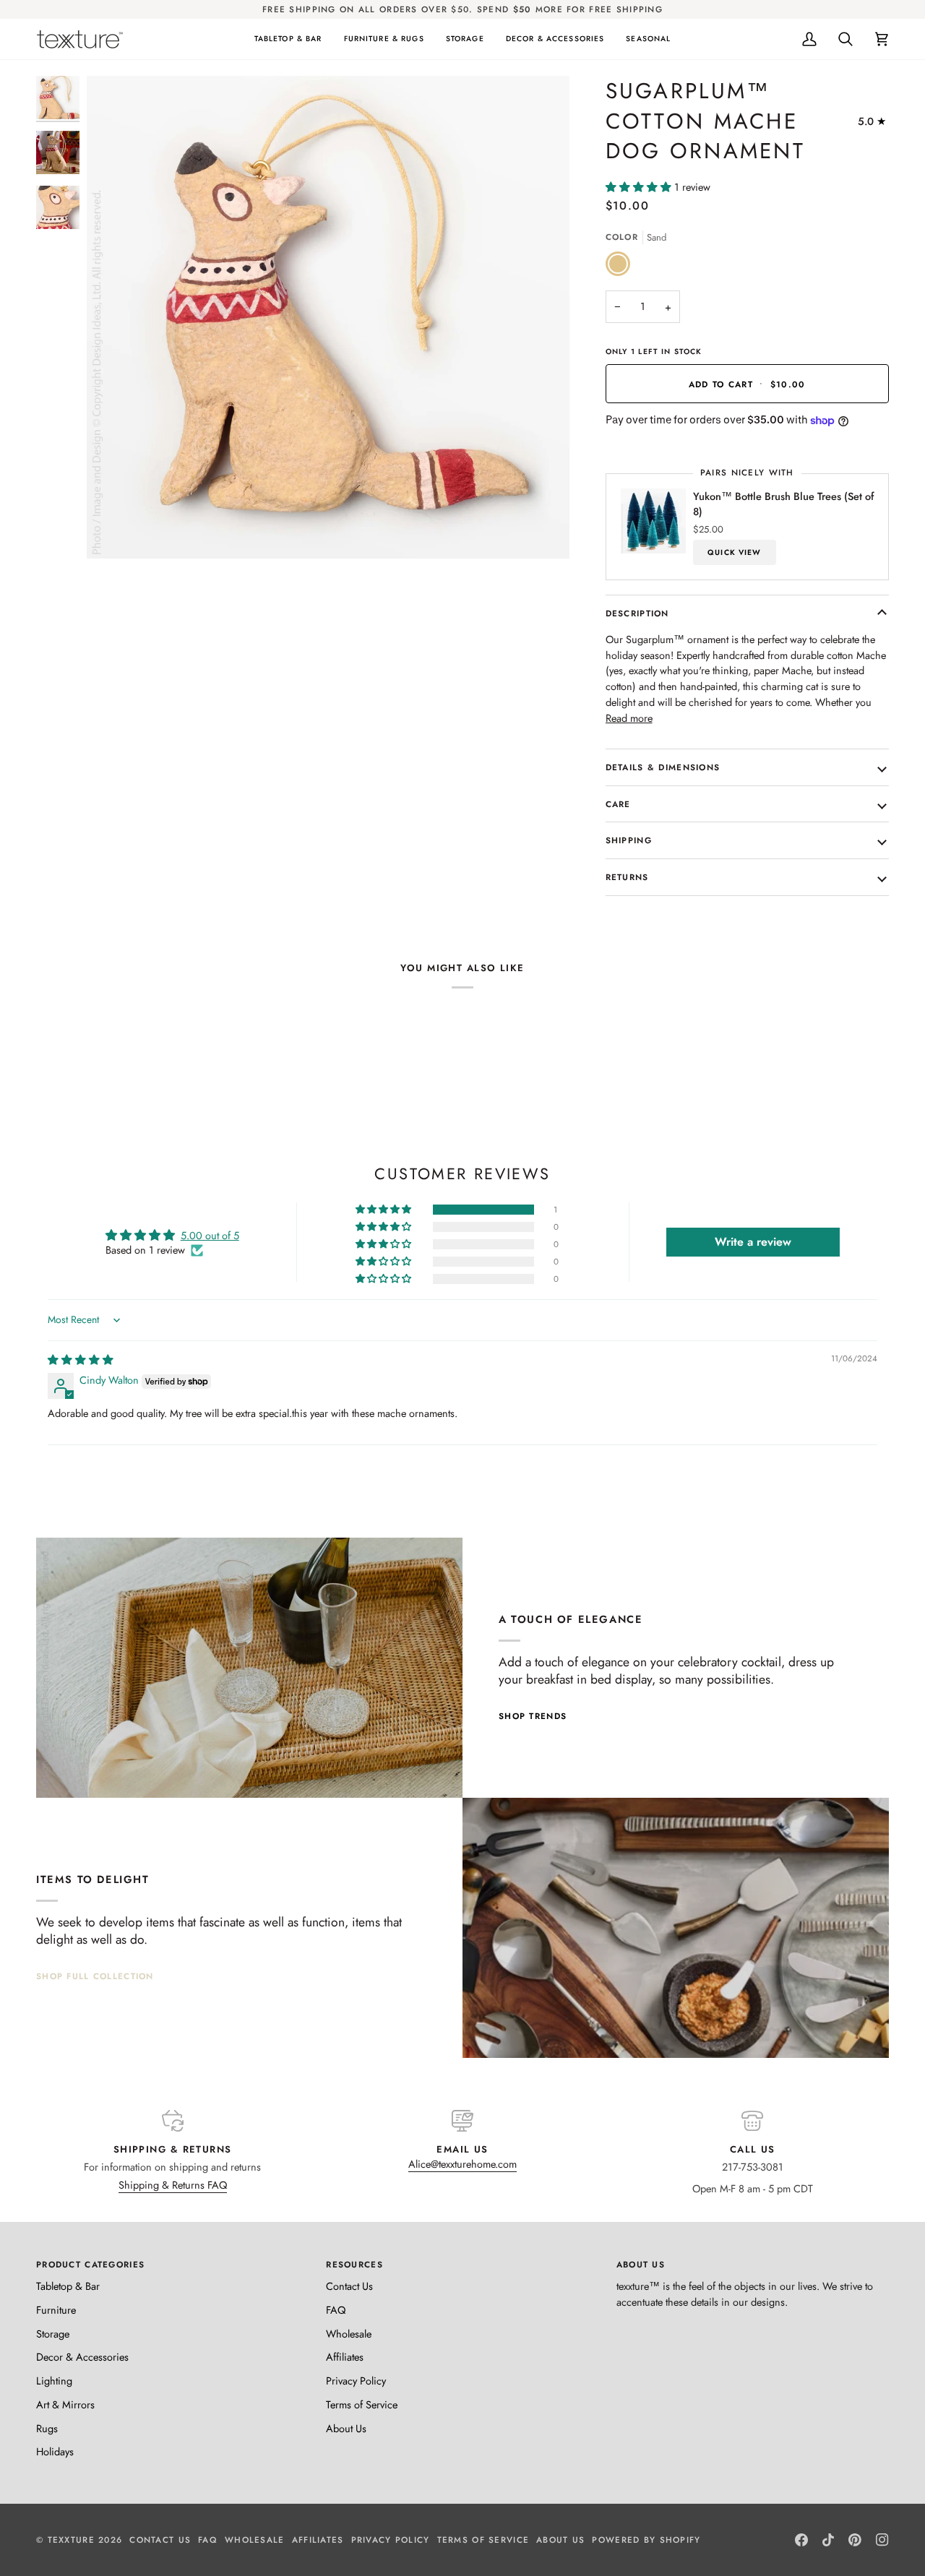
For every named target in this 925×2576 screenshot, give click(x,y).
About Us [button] (641, 2264)
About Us (346, 2428)
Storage (53, 2334)
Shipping (629, 840)
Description (637, 613)
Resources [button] (354, 2264)
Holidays (55, 2451)
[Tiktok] (828, 2540)
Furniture (56, 2310)
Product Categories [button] (90, 2264)
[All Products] (676, 1928)
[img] (81, 1360)
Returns (627, 877)
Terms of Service (362, 2404)
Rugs (47, 2428)
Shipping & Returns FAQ (173, 2185)
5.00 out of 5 (210, 1235)
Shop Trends (533, 1716)
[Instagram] (882, 2540)
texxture (71, 2540)
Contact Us (349, 2286)
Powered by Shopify (646, 2540)
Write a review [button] (753, 1242)
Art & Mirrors (65, 2404)
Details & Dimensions (663, 767)
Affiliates (345, 2357)
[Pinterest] (855, 2540)
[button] (288, 39)
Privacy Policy (356, 2381)
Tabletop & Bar (68, 2286)
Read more (629, 718)
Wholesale (349, 2334)
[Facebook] (801, 2540)
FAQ (336, 2310)
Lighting (54, 2381)
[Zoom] (114, 531)
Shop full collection (95, 1976)
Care (618, 804)
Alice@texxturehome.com (462, 2164)
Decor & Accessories (82, 2357)
